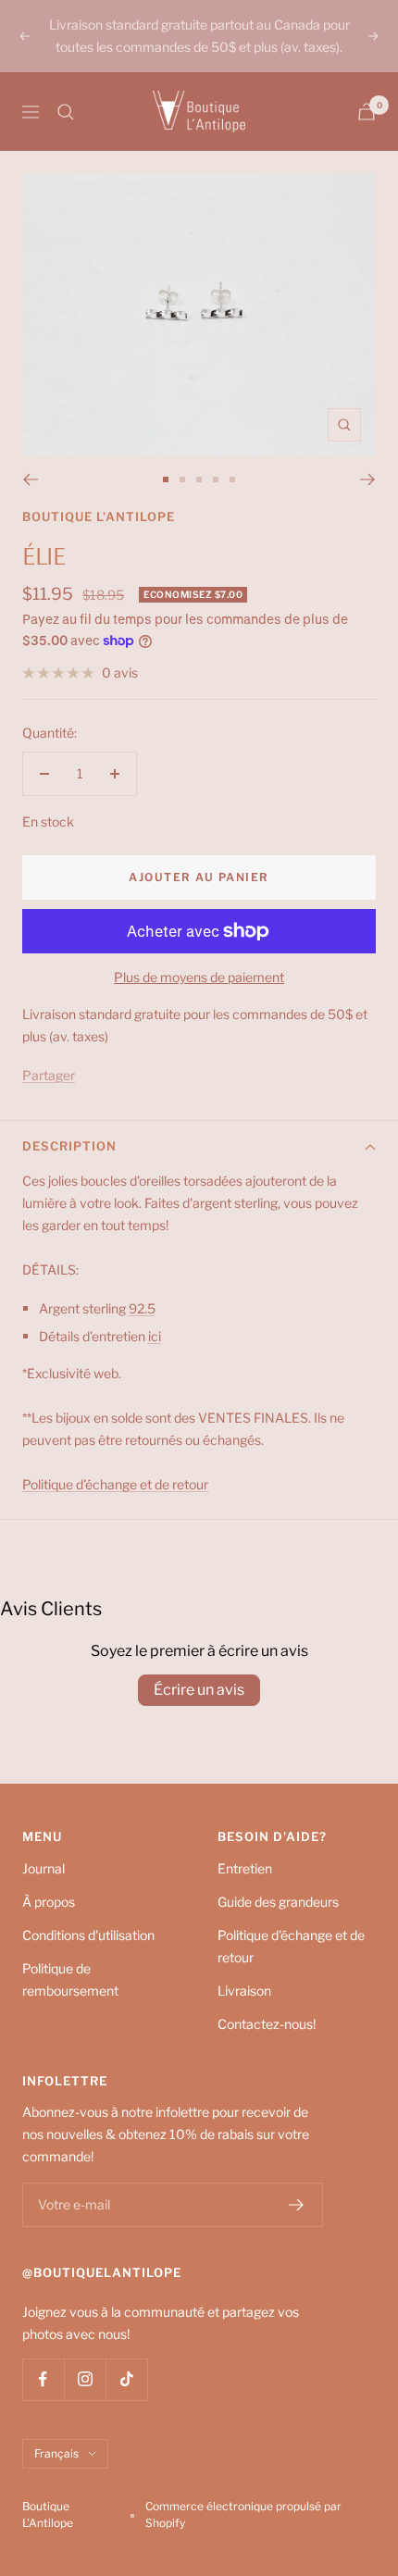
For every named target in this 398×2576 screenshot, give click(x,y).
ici (155, 1336)
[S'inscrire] (297, 2205)
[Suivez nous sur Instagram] (85, 2379)
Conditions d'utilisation (88, 1935)
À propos (49, 1902)
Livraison (244, 1991)
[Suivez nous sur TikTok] (126, 2379)
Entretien (245, 1868)
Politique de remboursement (70, 1979)
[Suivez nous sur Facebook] (43, 2379)
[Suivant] (368, 479)
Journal (44, 1868)
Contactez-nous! (267, 2024)
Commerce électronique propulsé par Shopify (243, 2514)
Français (56, 2453)
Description (69, 1146)
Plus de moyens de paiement (199, 977)
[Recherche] (66, 112)
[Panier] (367, 112)
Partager (49, 1075)
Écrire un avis (199, 1690)
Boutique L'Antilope (99, 516)
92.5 (142, 1308)
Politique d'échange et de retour (291, 1946)
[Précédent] (30, 479)
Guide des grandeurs (278, 1902)
